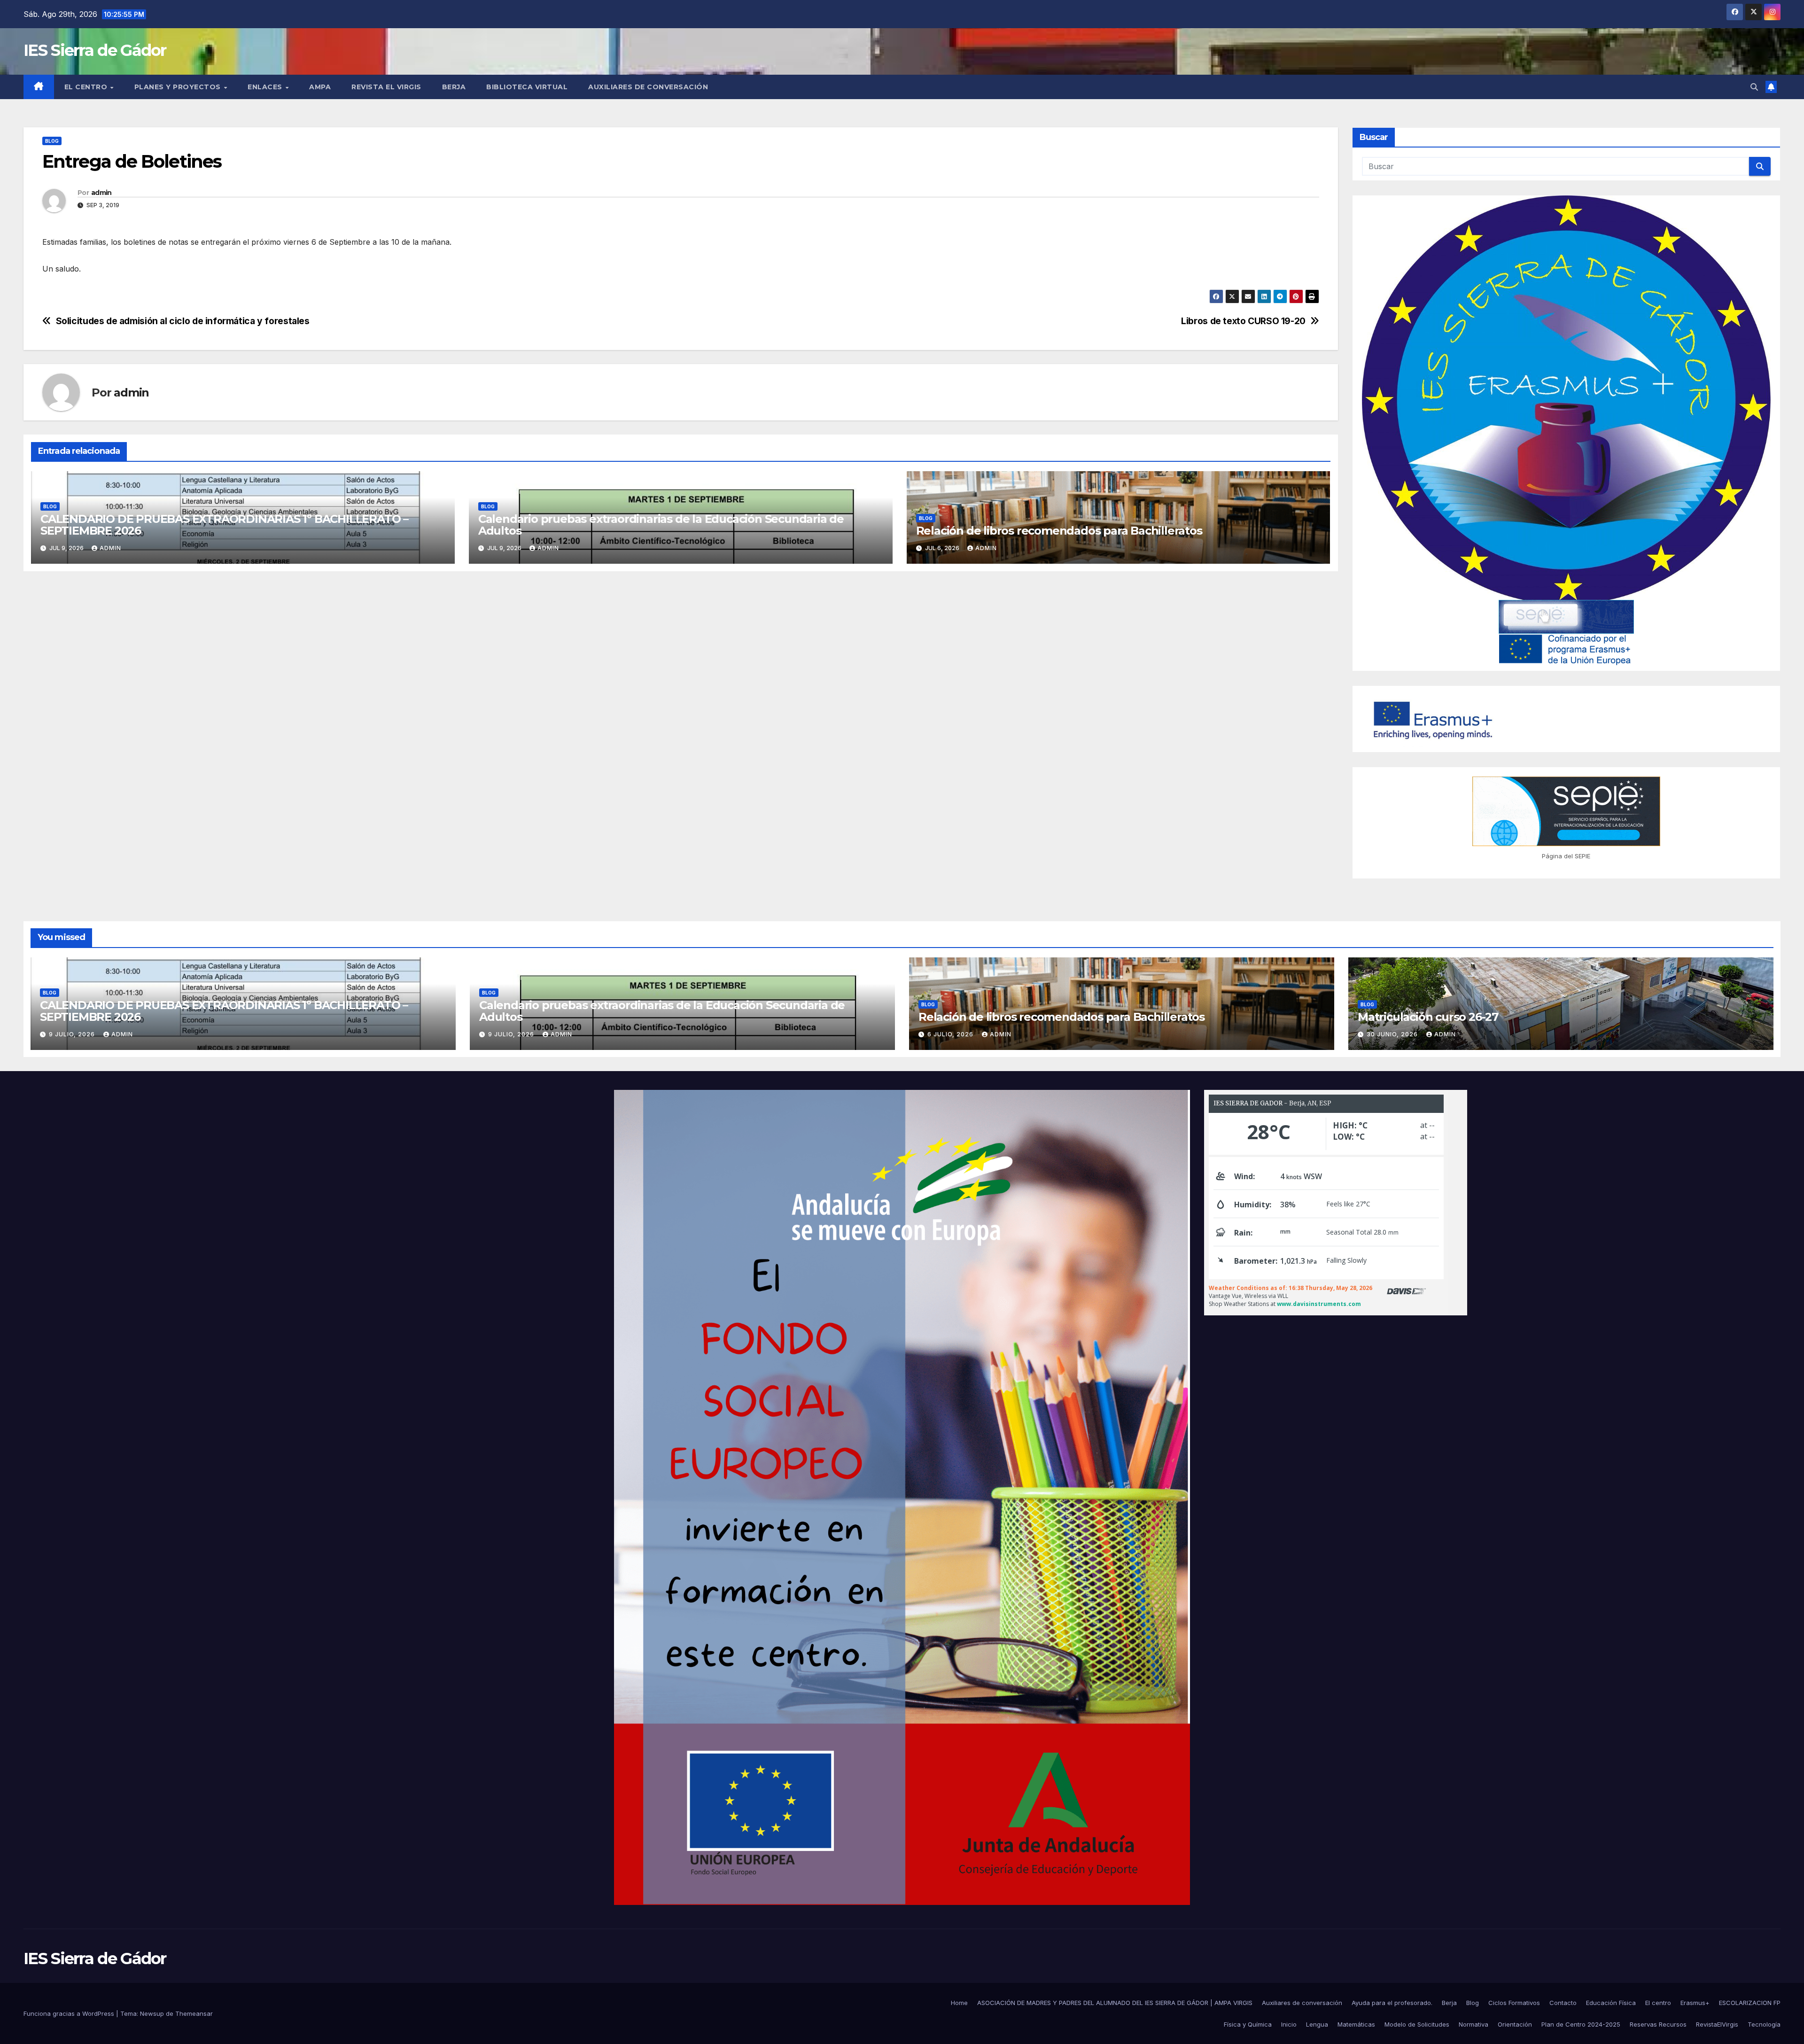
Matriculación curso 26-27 (1428, 1017)
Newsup (152, 2013)
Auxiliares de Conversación (648, 87)
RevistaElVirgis (1717, 2024)
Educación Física (1611, 2003)
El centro (87, 87)
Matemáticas (1356, 2024)
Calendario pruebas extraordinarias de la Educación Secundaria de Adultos (661, 525)
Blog (52, 141)
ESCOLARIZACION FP (1750, 2003)
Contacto (1563, 2003)
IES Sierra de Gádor (95, 50)
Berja (454, 87)
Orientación (1515, 2024)
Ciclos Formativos (1514, 2003)
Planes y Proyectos (179, 87)
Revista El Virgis (386, 87)
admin (101, 193)
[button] (1754, 87)
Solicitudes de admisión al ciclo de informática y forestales (183, 321)
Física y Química (1248, 2024)
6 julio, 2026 (951, 1034)
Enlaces (266, 87)
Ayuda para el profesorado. (1392, 2003)
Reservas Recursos (1658, 2024)
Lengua (1317, 2024)
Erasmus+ (1695, 2003)
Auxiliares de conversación (1302, 2003)
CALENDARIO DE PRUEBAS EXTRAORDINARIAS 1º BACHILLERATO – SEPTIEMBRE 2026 (224, 525)
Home (959, 2003)
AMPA (320, 87)
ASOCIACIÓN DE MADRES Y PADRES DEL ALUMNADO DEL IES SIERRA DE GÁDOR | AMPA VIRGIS (1115, 2003)
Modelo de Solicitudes (1417, 2024)
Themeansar (194, 2013)
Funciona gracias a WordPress (70, 2013)
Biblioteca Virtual (527, 87)
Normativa (1474, 2024)
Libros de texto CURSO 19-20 (1243, 321)
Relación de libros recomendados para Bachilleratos (1059, 531)
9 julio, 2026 (73, 1034)
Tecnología (1764, 2024)
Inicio (1289, 2024)
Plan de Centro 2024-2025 (1581, 2024)
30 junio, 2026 (1393, 1034)
